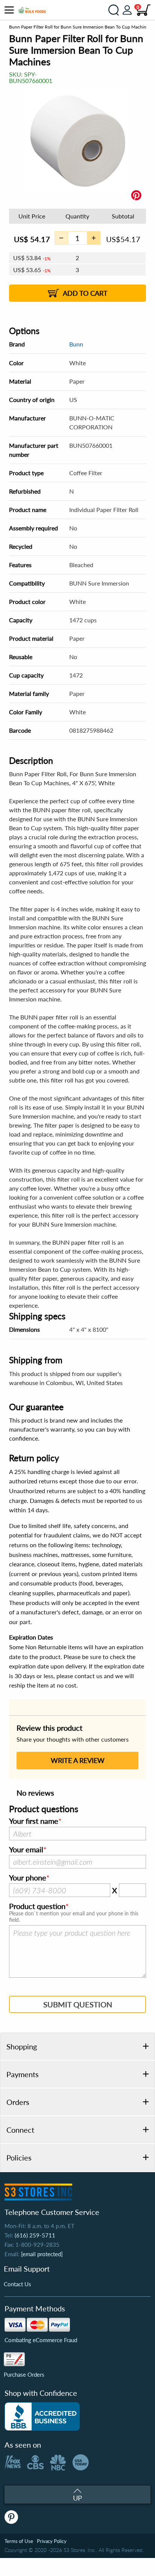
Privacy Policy (52, 2541)
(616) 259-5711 (35, 2235)
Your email (26, 1850)
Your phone (28, 1878)
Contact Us (17, 2284)
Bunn (76, 344)
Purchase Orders (24, 2374)
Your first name (34, 1821)
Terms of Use (19, 2541)
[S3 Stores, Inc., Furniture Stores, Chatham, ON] (42, 2416)
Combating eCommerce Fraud (41, 2340)
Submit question (78, 2004)
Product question (37, 1906)
